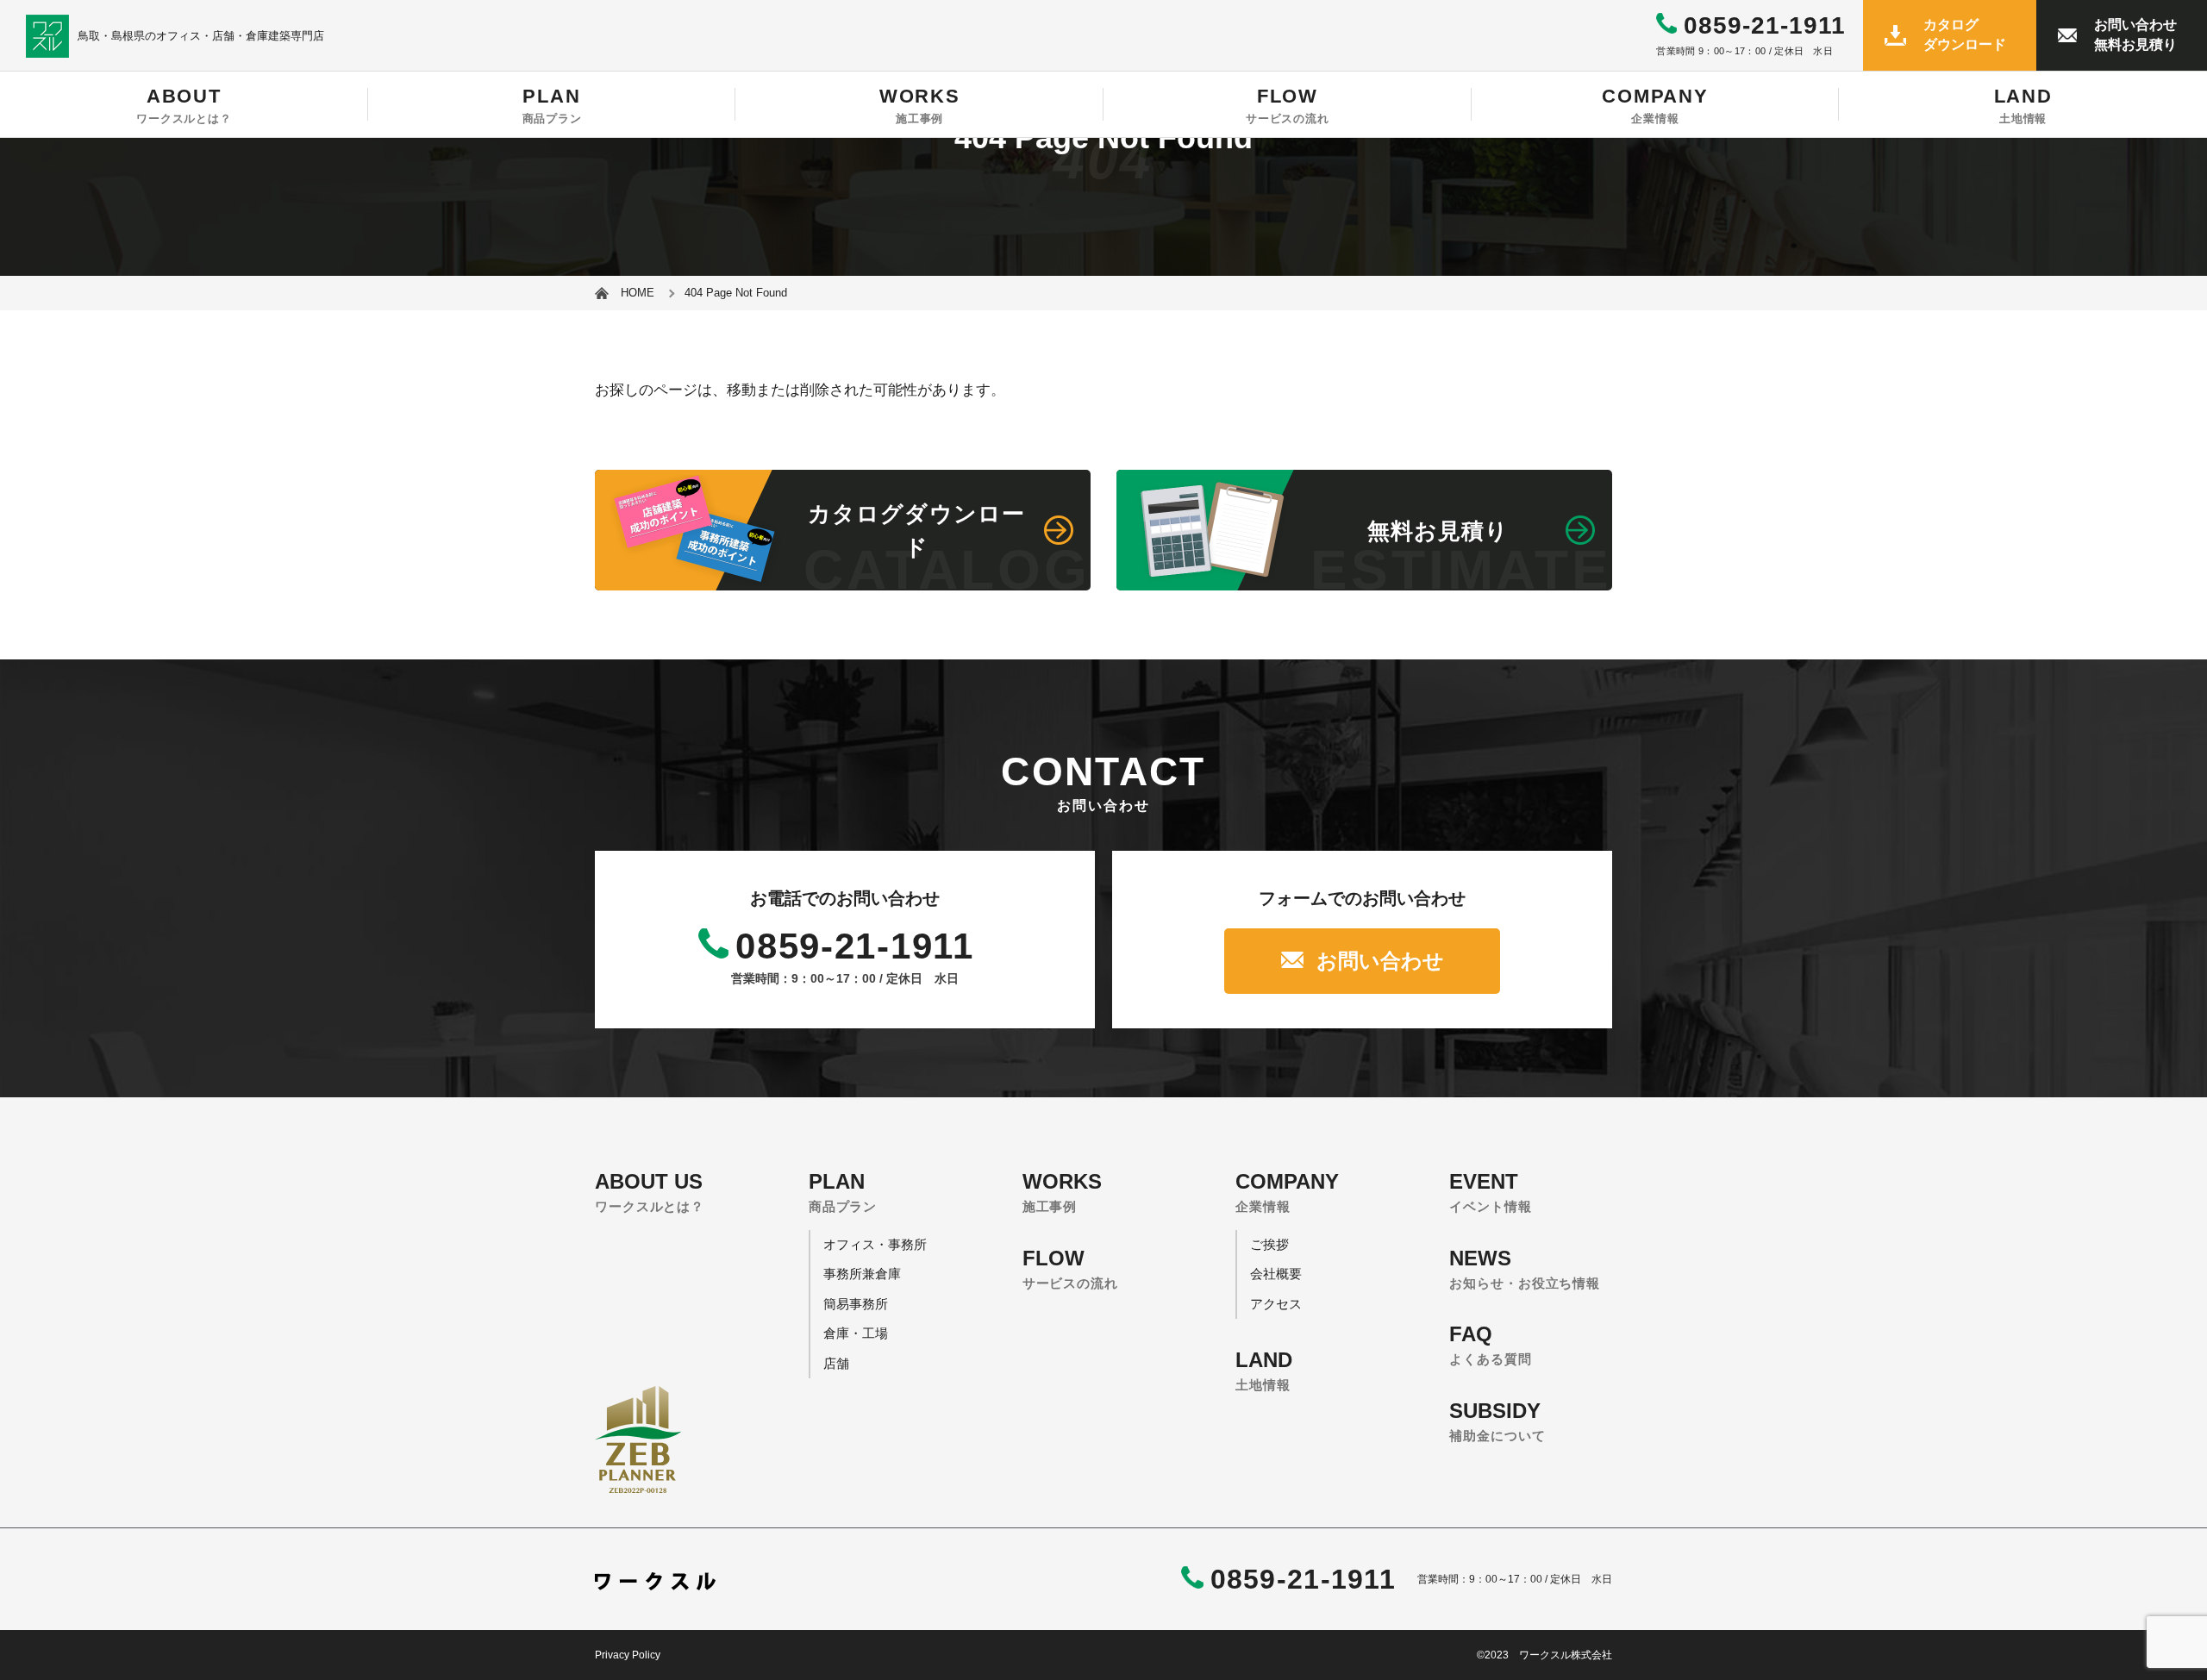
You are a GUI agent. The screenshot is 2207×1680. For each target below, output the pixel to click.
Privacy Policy (628, 1655)
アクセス (1276, 1304)
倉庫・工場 (856, 1333)
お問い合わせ (1380, 961)
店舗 (836, 1363)
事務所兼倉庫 (862, 1274)
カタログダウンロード (1965, 34)
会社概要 (1276, 1274)
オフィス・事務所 (875, 1244)
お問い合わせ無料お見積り (2135, 34)
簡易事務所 (856, 1304)
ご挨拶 (1269, 1244)
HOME (638, 293)
